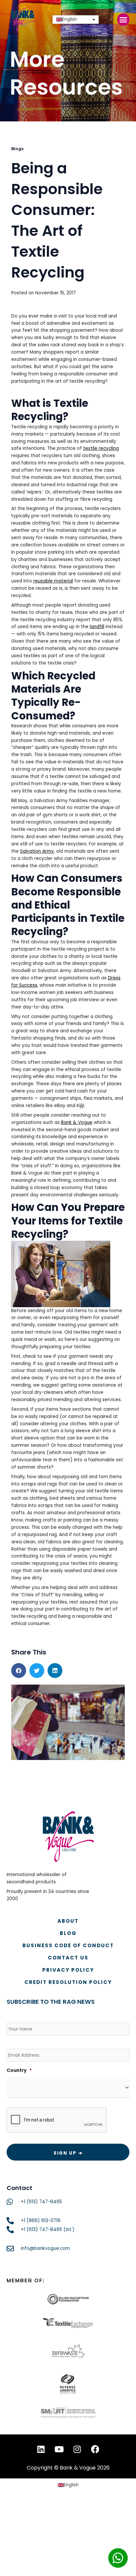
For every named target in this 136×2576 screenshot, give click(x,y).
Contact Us (68, 1958)
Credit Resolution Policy (68, 1982)
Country (19, 2071)
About (68, 1921)
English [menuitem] (69, 19)
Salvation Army (37, 851)
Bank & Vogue (77, 1122)
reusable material (53, 581)
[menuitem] (76, 20)
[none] (76, 20)
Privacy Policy (68, 1970)
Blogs (17, 149)
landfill (97, 627)
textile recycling (101, 448)
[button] (123, 20)
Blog (68, 1933)
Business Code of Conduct (68, 1945)
